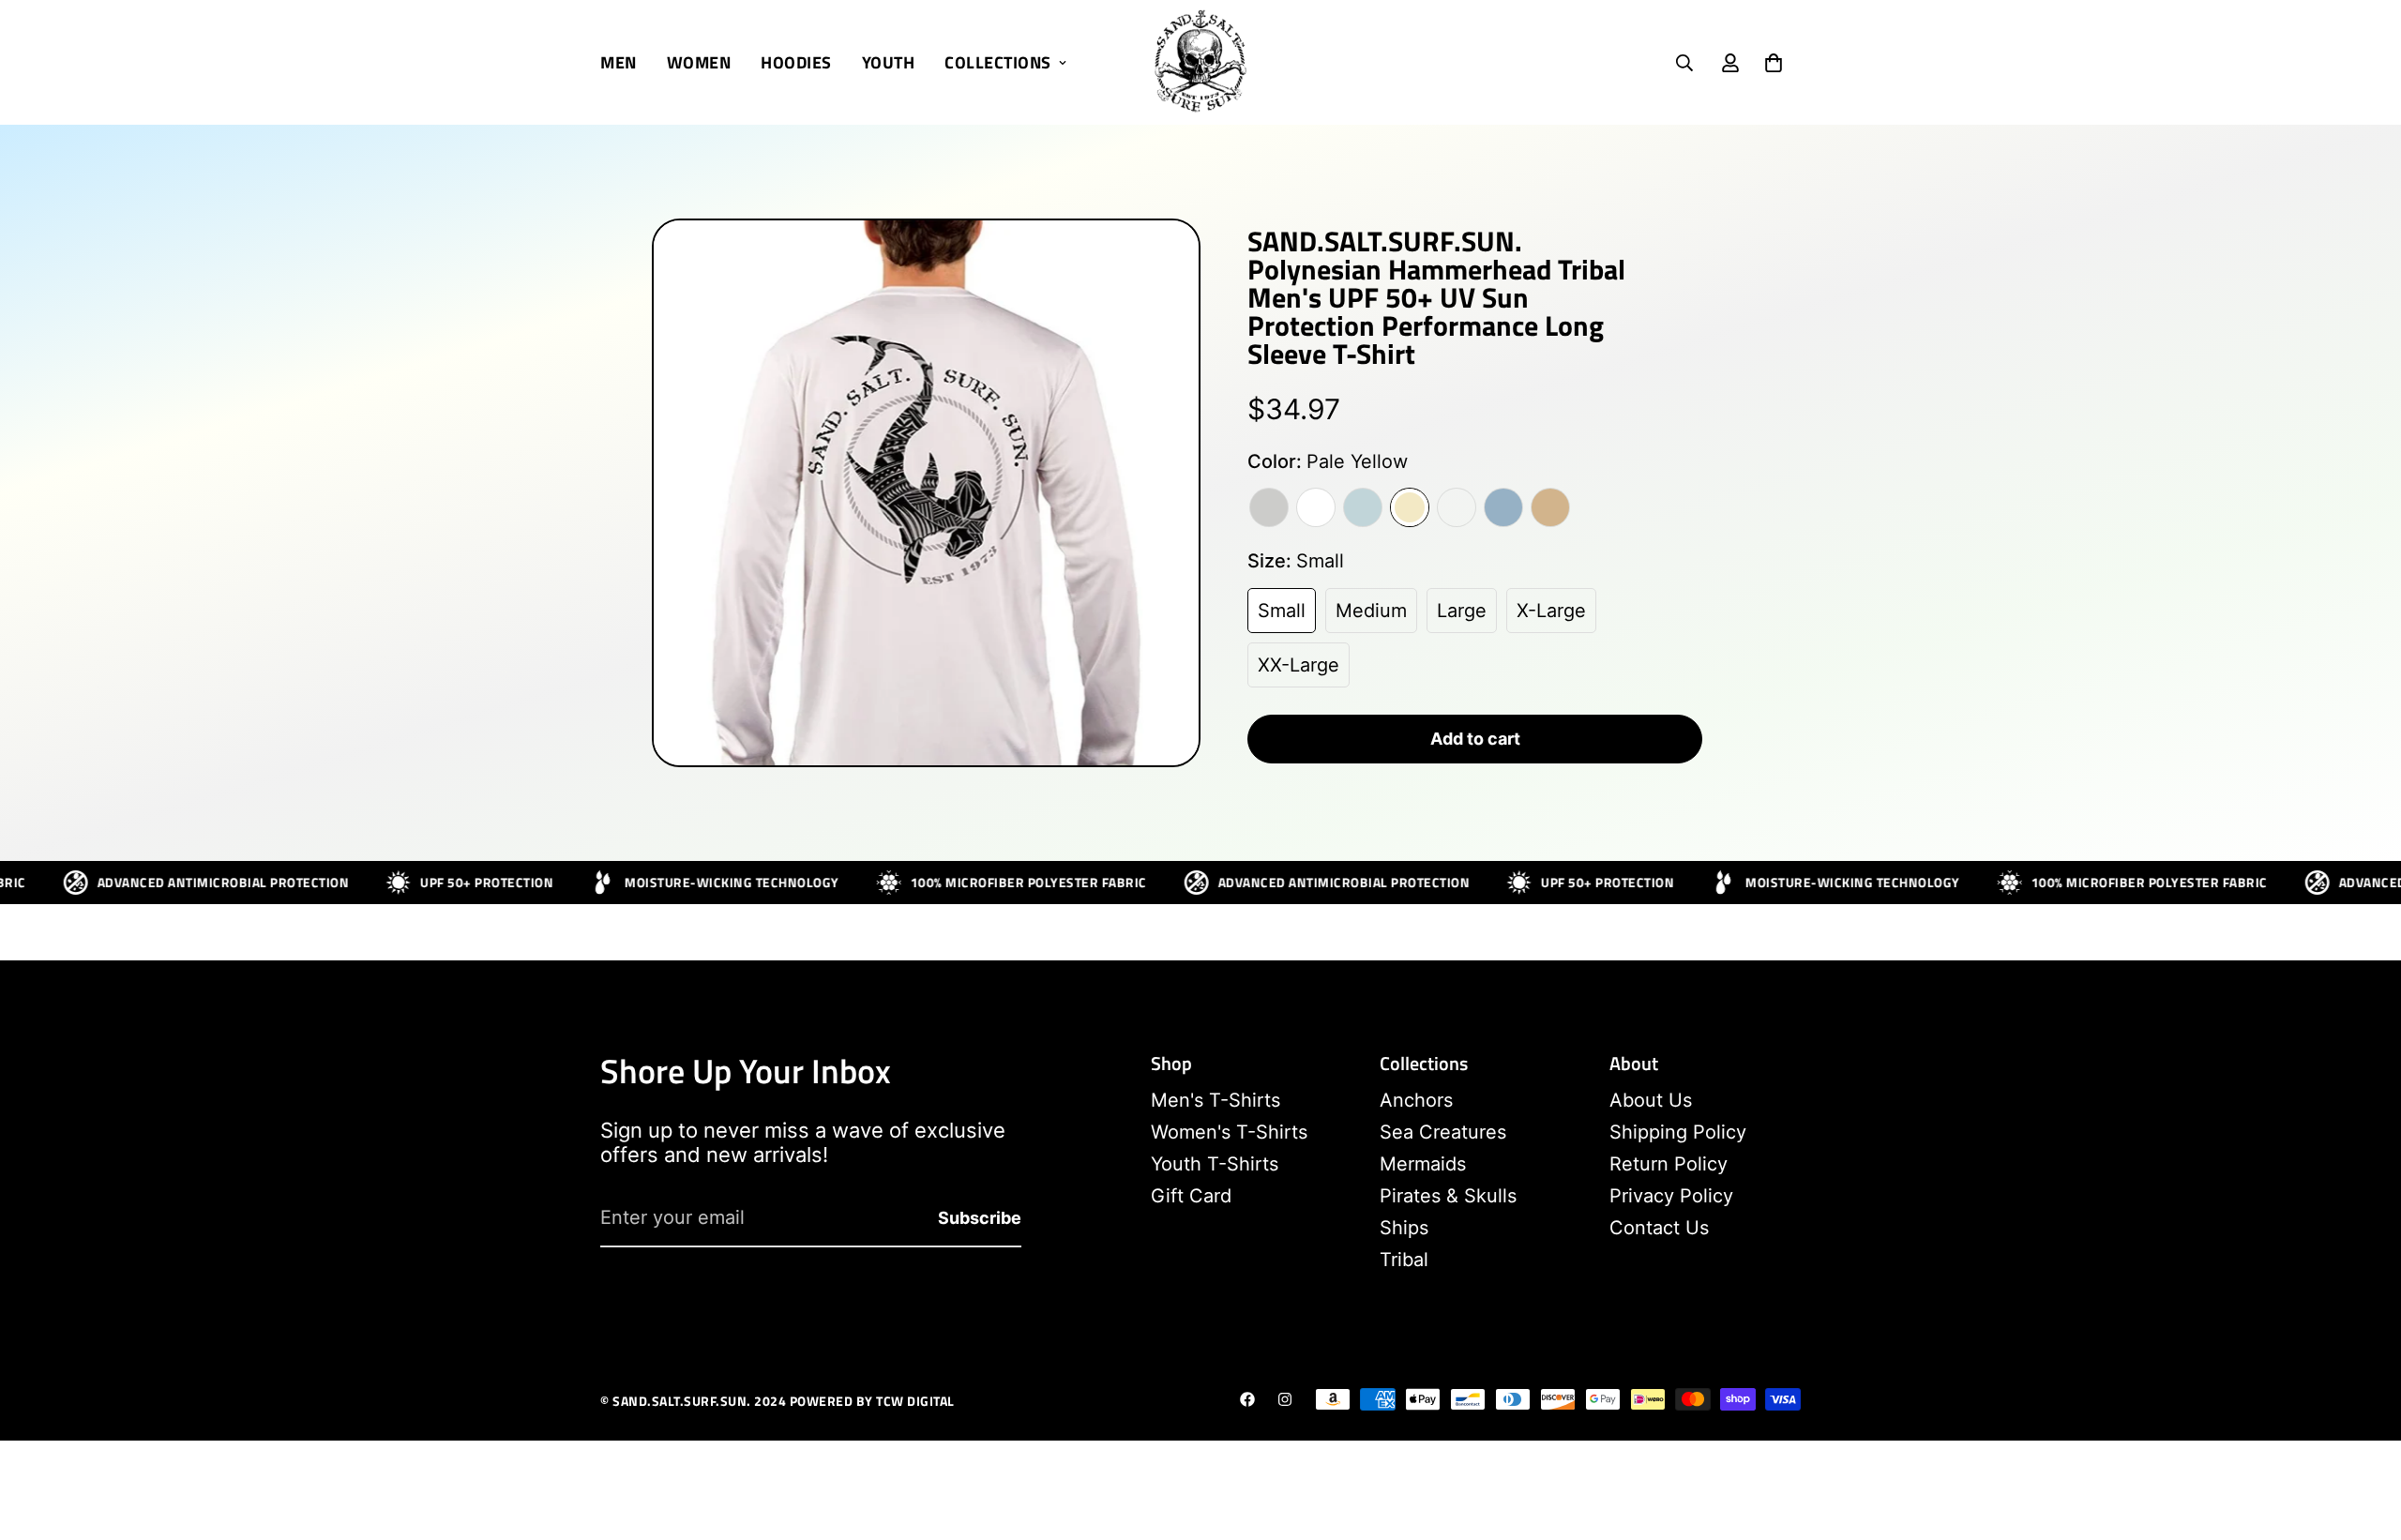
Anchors (1416, 1100)
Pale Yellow (1410, 507)
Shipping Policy (1678, 1132)
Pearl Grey (1269, 507)
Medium (1371, 611)
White (1316, 507)
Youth (889, 62)
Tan (1550, 507)
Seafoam (1457, 507)
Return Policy (1669, 1164)
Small (1282, 611)
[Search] (1684, 63)
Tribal (1404, 1260)
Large (1462, 611)
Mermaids (1423, 1164)
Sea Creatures (1443, 1132)
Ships (1404, 1228)
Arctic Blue (1363, 507)
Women (699, 62)
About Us (1651, 1100)
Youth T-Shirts (1215, 1164)
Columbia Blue (1503, 507)
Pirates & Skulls (1448, 1196)
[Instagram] (1285, 1399)
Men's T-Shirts (1216, 1100)
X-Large (1551, 611)
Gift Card (1191, 1196)
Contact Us (1659, 1228)
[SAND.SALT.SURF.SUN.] (1200, 62)
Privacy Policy (1671, 1196)
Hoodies (796, 62)
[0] (1774, 63)
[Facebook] (1247, 1399)
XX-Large (1299, 665)
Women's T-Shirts (1229, 1132)
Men (619, 62)
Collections (998, 62)
